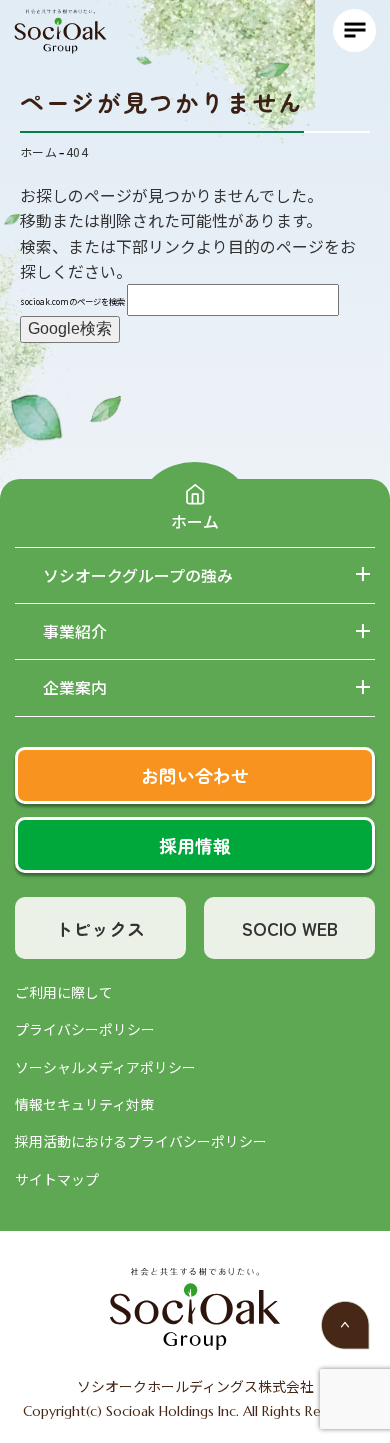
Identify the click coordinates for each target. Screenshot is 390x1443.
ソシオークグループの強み (138, 576)
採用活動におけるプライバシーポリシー (141, 1141)
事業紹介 (75, 632)
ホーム (195, 521)
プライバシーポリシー (85, 1029)
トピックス (100, 928)
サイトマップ (57, 1179)
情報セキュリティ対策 (84, 1104)
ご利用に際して (64, 992)
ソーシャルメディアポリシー (105, 1067)
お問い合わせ (195, 775)
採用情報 (195, 845)
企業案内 (75, 688)
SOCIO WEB (290, 928)
